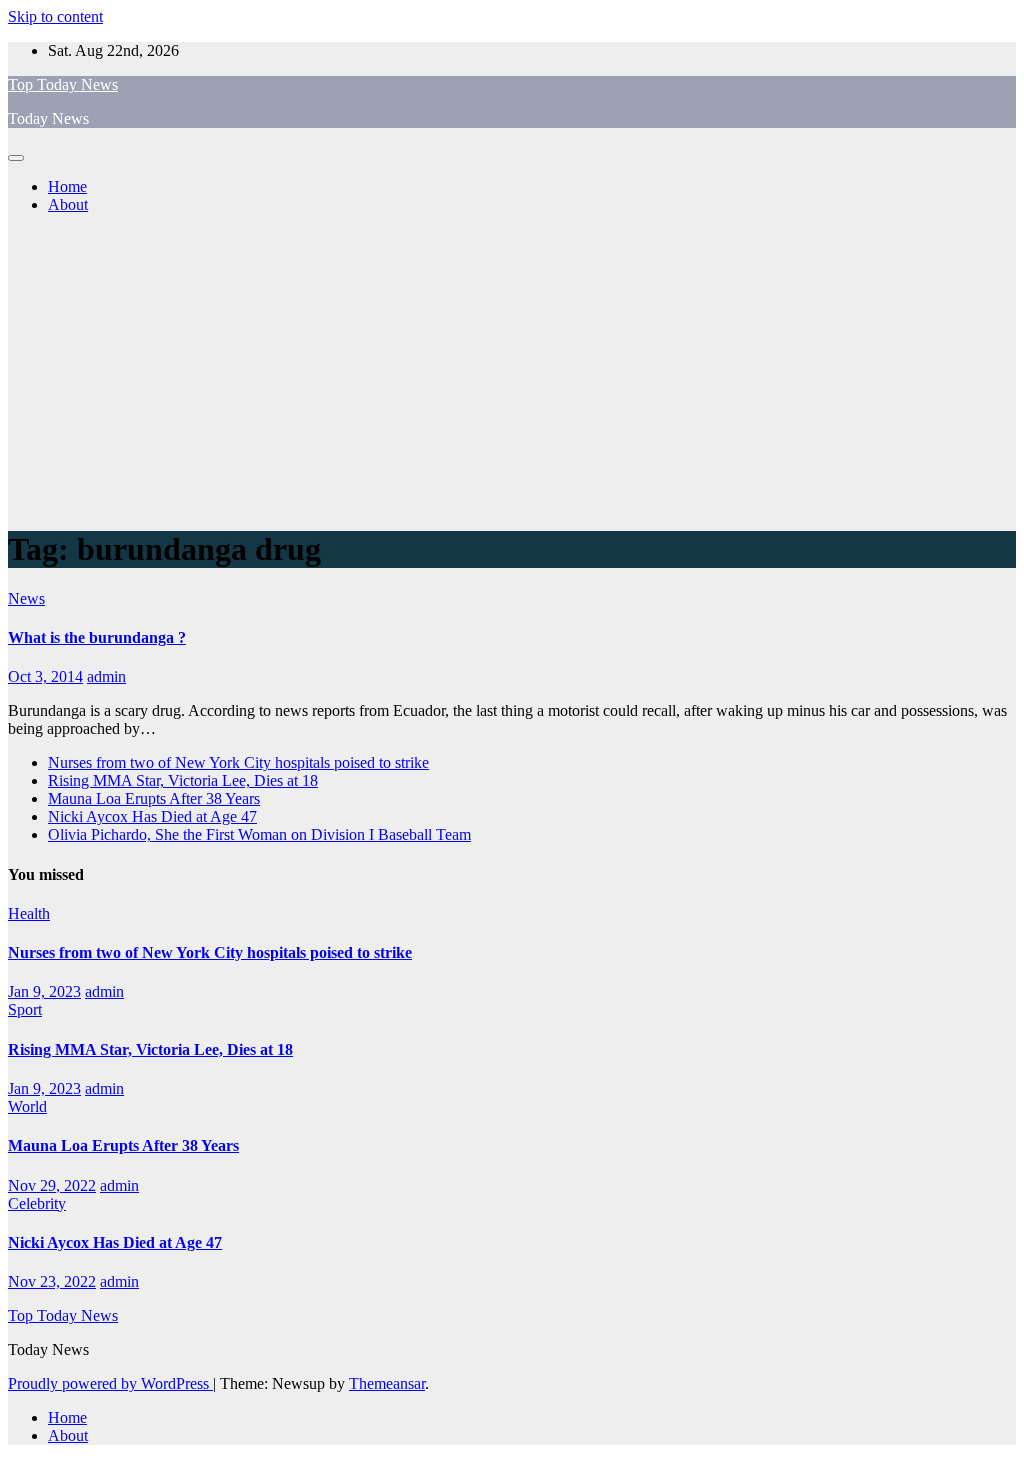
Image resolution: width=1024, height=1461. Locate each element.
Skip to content (55, 16)
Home (67, 186)
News (26, 598)
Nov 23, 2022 (52, 1281)
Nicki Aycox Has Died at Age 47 (152, 816)
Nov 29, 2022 (52, 1185)
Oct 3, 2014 (45, 676)
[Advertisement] (512, 370)
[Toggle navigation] (16, 158)
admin (106, 676)
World (27, 1106)
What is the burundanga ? (97, 637)
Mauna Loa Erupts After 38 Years (154, 798)
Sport (25, 1009)
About (68, 204)
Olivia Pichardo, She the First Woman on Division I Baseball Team (259, 834)
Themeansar (387, 1383)
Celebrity (37, 1203)
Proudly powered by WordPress (110, 1383)
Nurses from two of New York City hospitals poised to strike (238, 762)
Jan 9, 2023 (44, 991)
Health (29, 913)
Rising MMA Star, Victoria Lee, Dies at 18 (183, 780)
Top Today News (63, 84)
